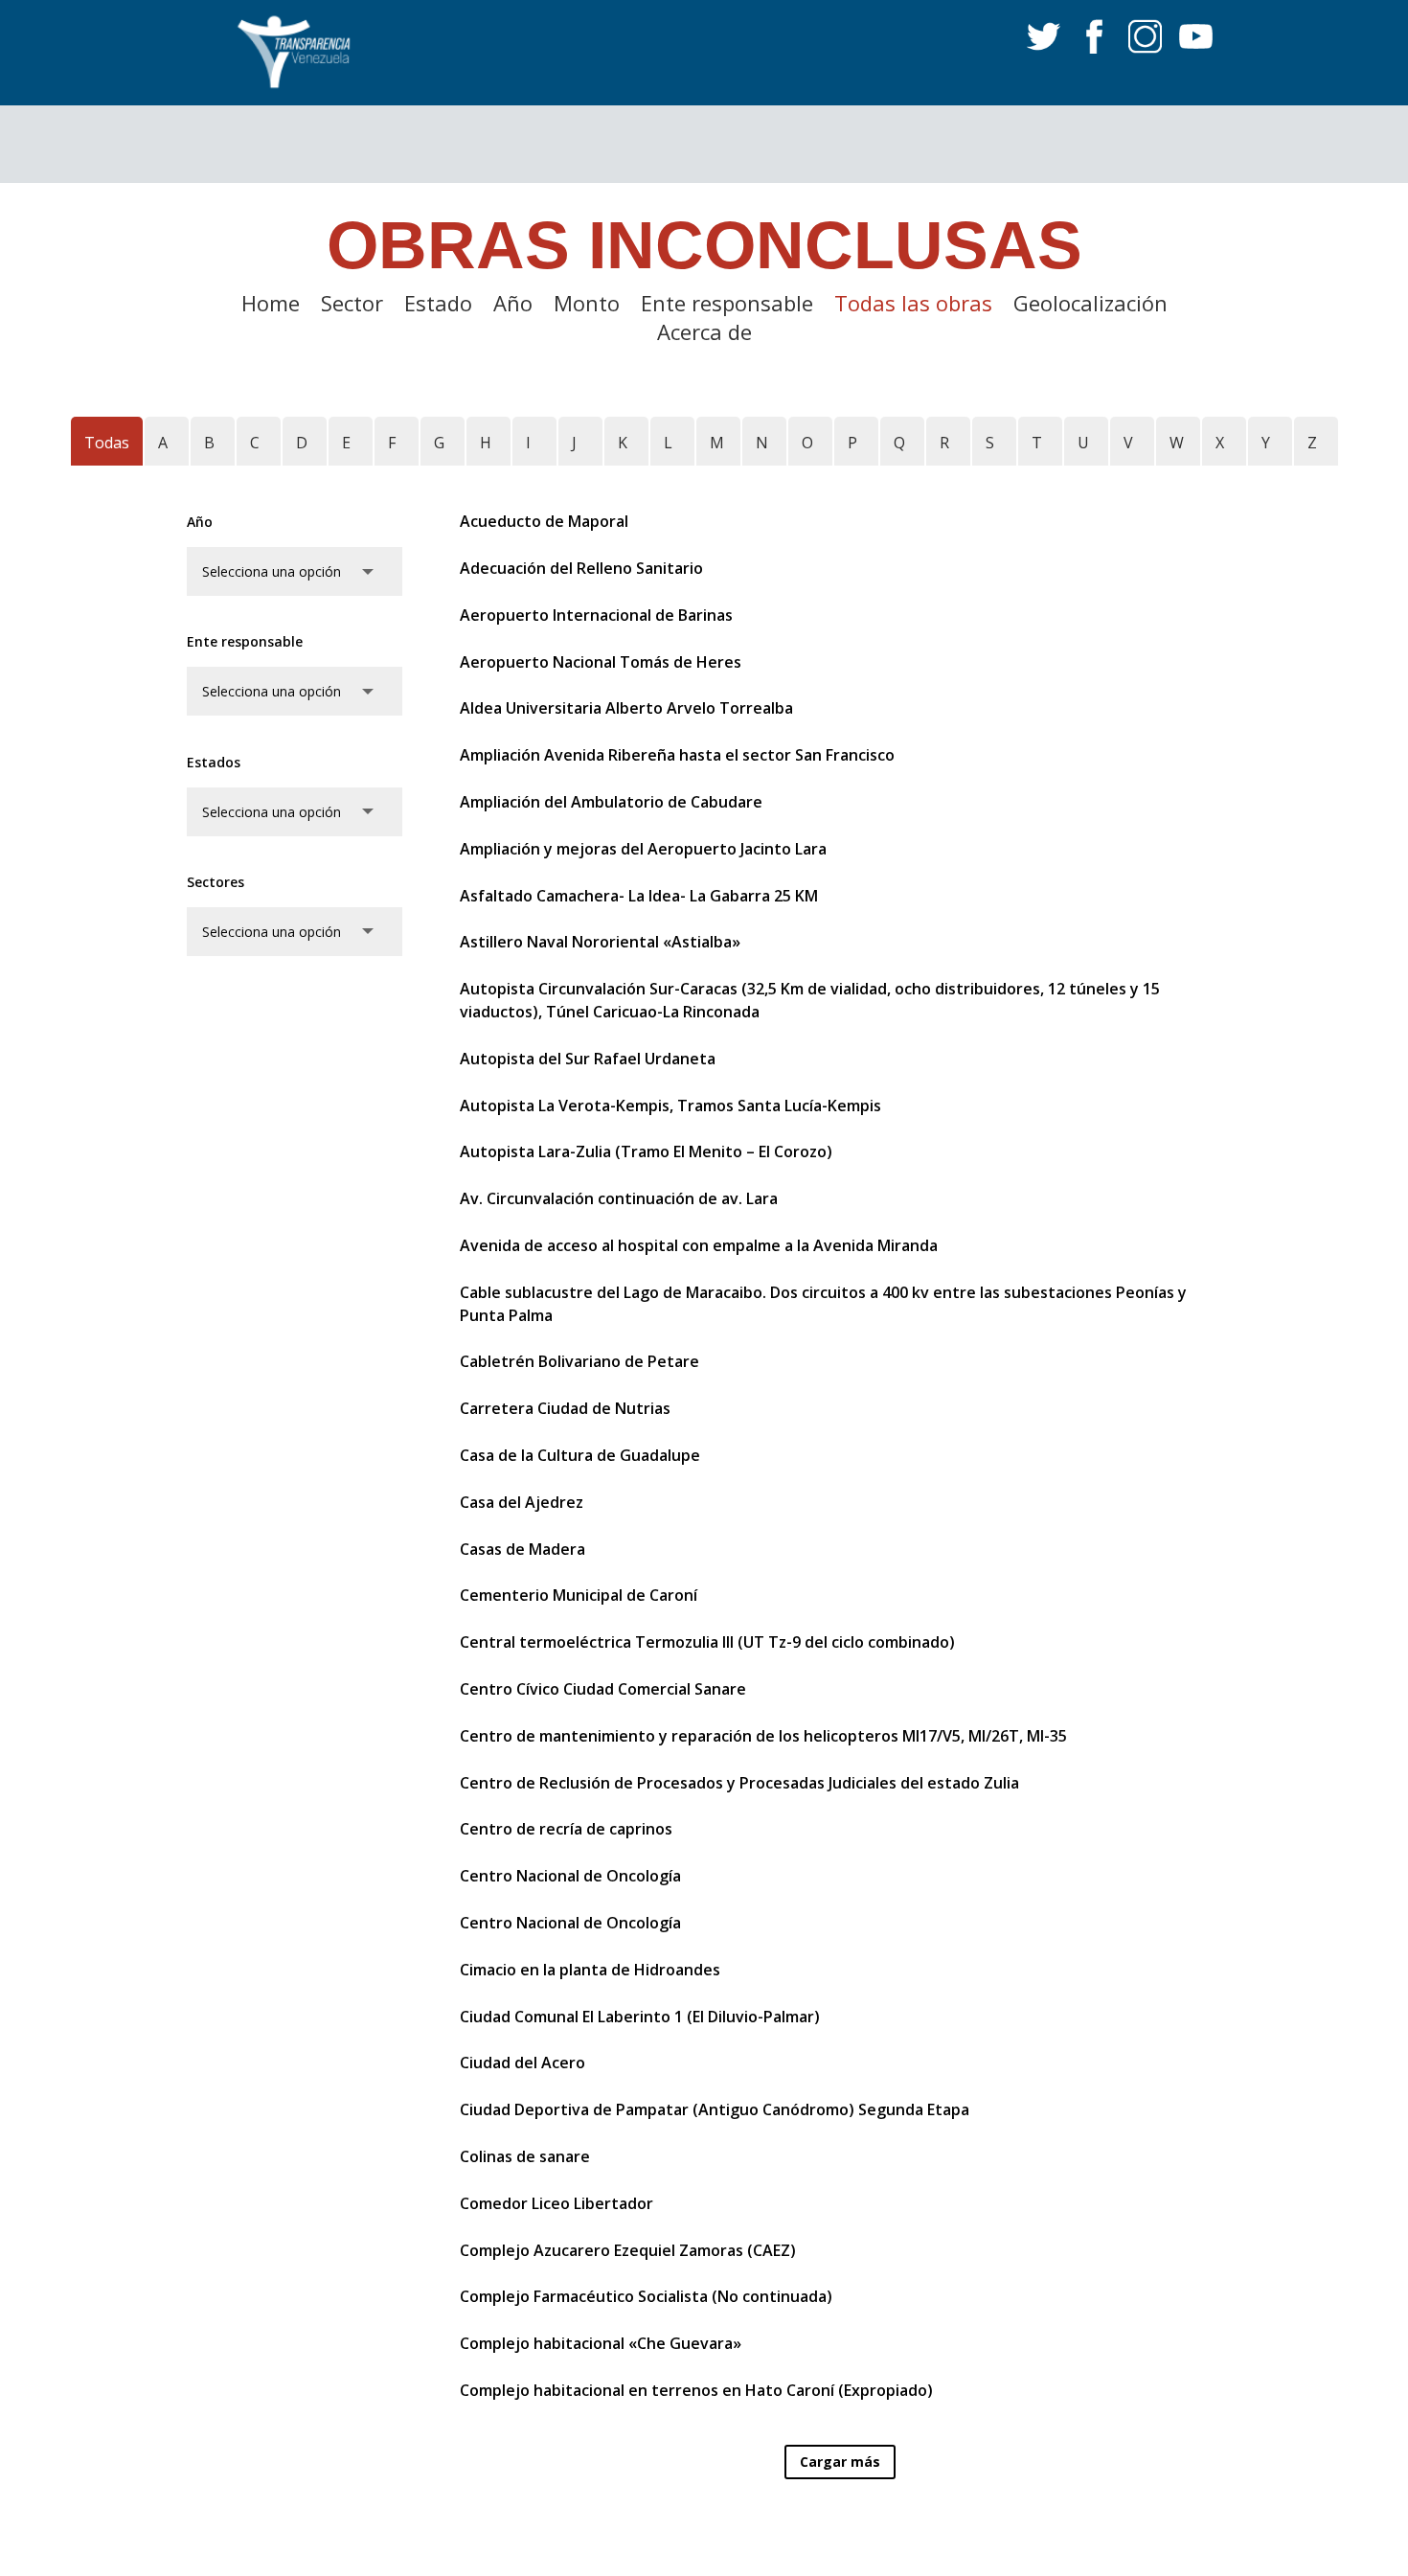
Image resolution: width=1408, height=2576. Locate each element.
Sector (352, 307)
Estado (438, 307)
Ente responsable (727, 307)
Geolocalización (1090, 307)
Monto (587, 307)
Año (513, 307)
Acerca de (704, 335)
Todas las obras (913, 307)
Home (271, 307)
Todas (107, 443)
